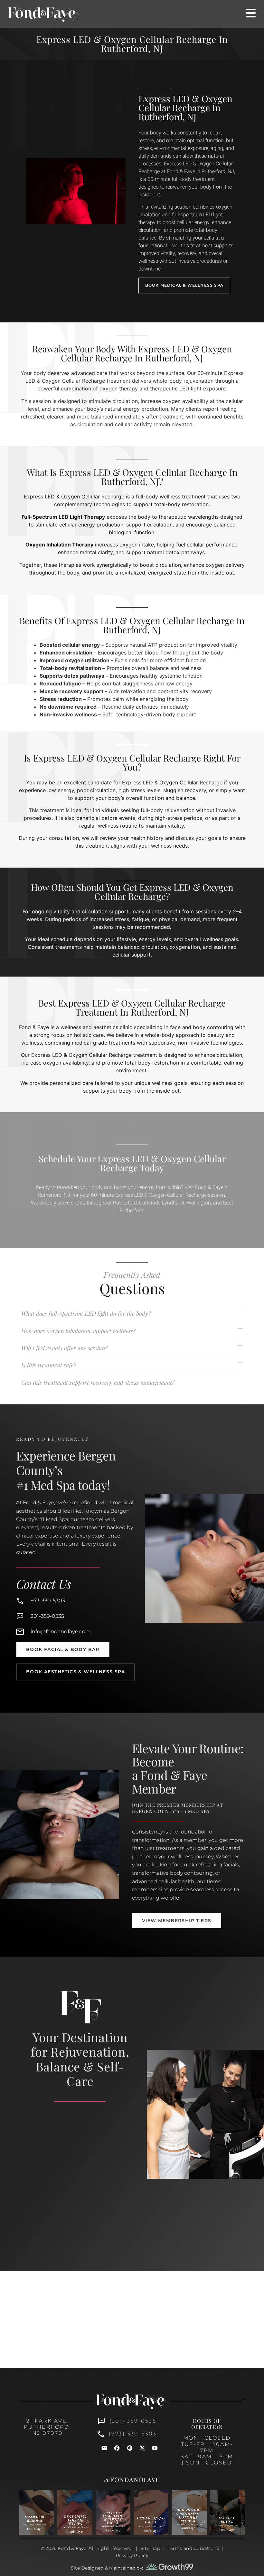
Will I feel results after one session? (64, 1348)
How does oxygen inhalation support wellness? (78, 1331)
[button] (132, 1314)
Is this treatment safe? (49, 1365)
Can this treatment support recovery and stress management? (98, 1382)
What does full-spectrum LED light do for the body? (86, 1313)
